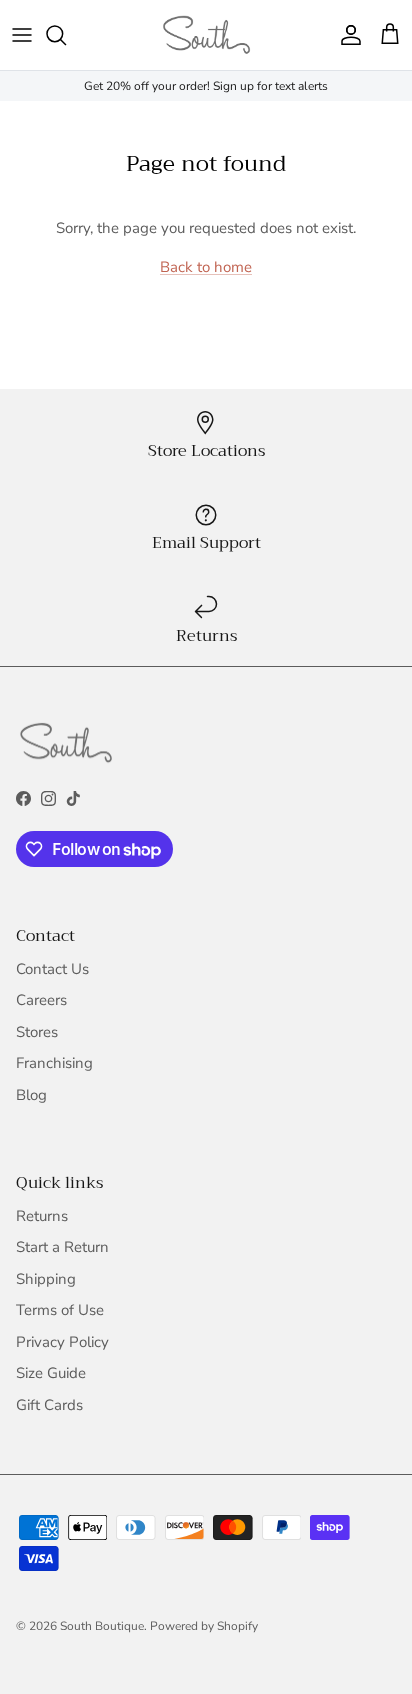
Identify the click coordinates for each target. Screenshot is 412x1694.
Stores (37, 1032)
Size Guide (51, 1373)
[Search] (66, 35)
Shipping (46, 1279)
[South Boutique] (206, 35)
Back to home (206, 267)
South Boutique (102, 1626)
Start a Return (62, 1247)
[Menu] (22, 35)
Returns (42, 1216)
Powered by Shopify (204, 1626)
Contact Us (52, 969)
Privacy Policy (62, 1342)
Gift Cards (49, 1405)
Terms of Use (60, 1310)
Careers (41, 1000)
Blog (31, 1095)
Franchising (54, 1063)
